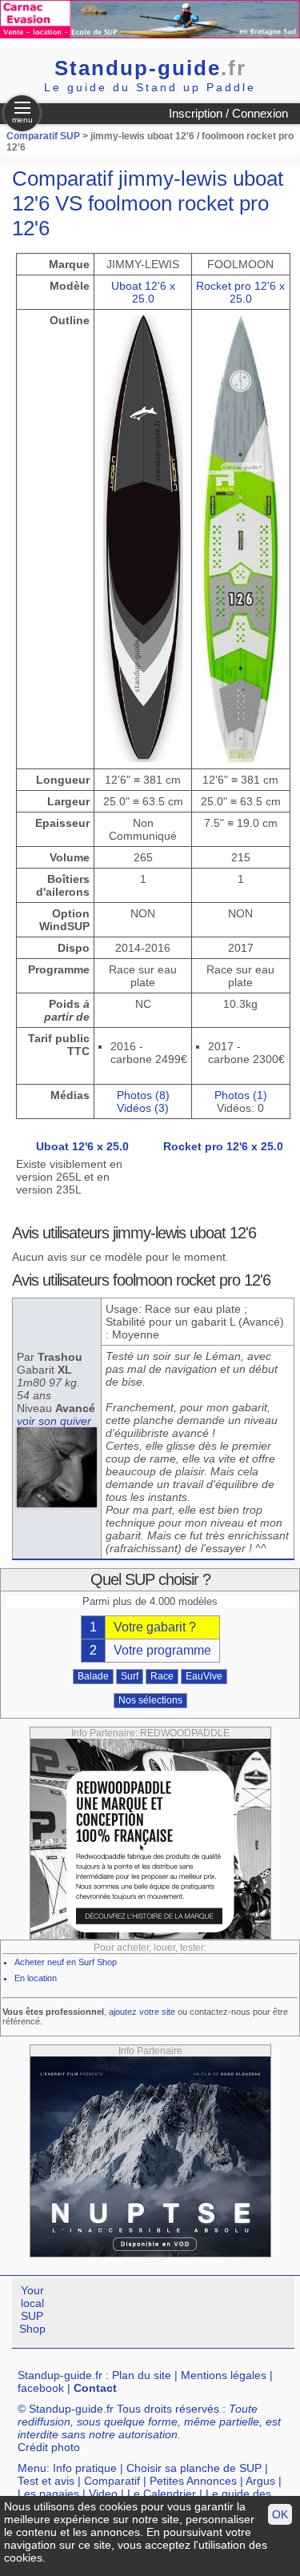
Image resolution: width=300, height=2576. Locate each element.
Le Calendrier (162, 2494)
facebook (41, 2388)
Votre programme (162, 1650)
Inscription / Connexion (228, 113)
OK (280, 2514)
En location (36, 1978)
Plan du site (142, 2375)
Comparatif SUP (44, 136)
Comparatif (112, 2481)
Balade (93, 1676)
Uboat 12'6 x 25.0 (143, 292)
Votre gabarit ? (155, 1627)
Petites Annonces (193, 2481)
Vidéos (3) (143, 1108)
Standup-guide (150, 68)
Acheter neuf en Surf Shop (66, 1962)
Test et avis (46, 2481)
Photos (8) (143, 1095)
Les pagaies (48, 2494)
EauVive (204, 1676)
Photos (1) (241, 1095)
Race (162, 1676)
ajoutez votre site (142, 2012)
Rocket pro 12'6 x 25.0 (240, 292)
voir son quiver (54, 1421)
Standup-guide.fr (60, 2375)
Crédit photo (49, 2447)
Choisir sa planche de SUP (194, 2468)
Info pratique (85, 2468)
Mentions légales (224, 2375)
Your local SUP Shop (32, 2309)
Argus (260, 2481)
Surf (130, 1676)
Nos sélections (150, 1700)
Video (103, 2494)
